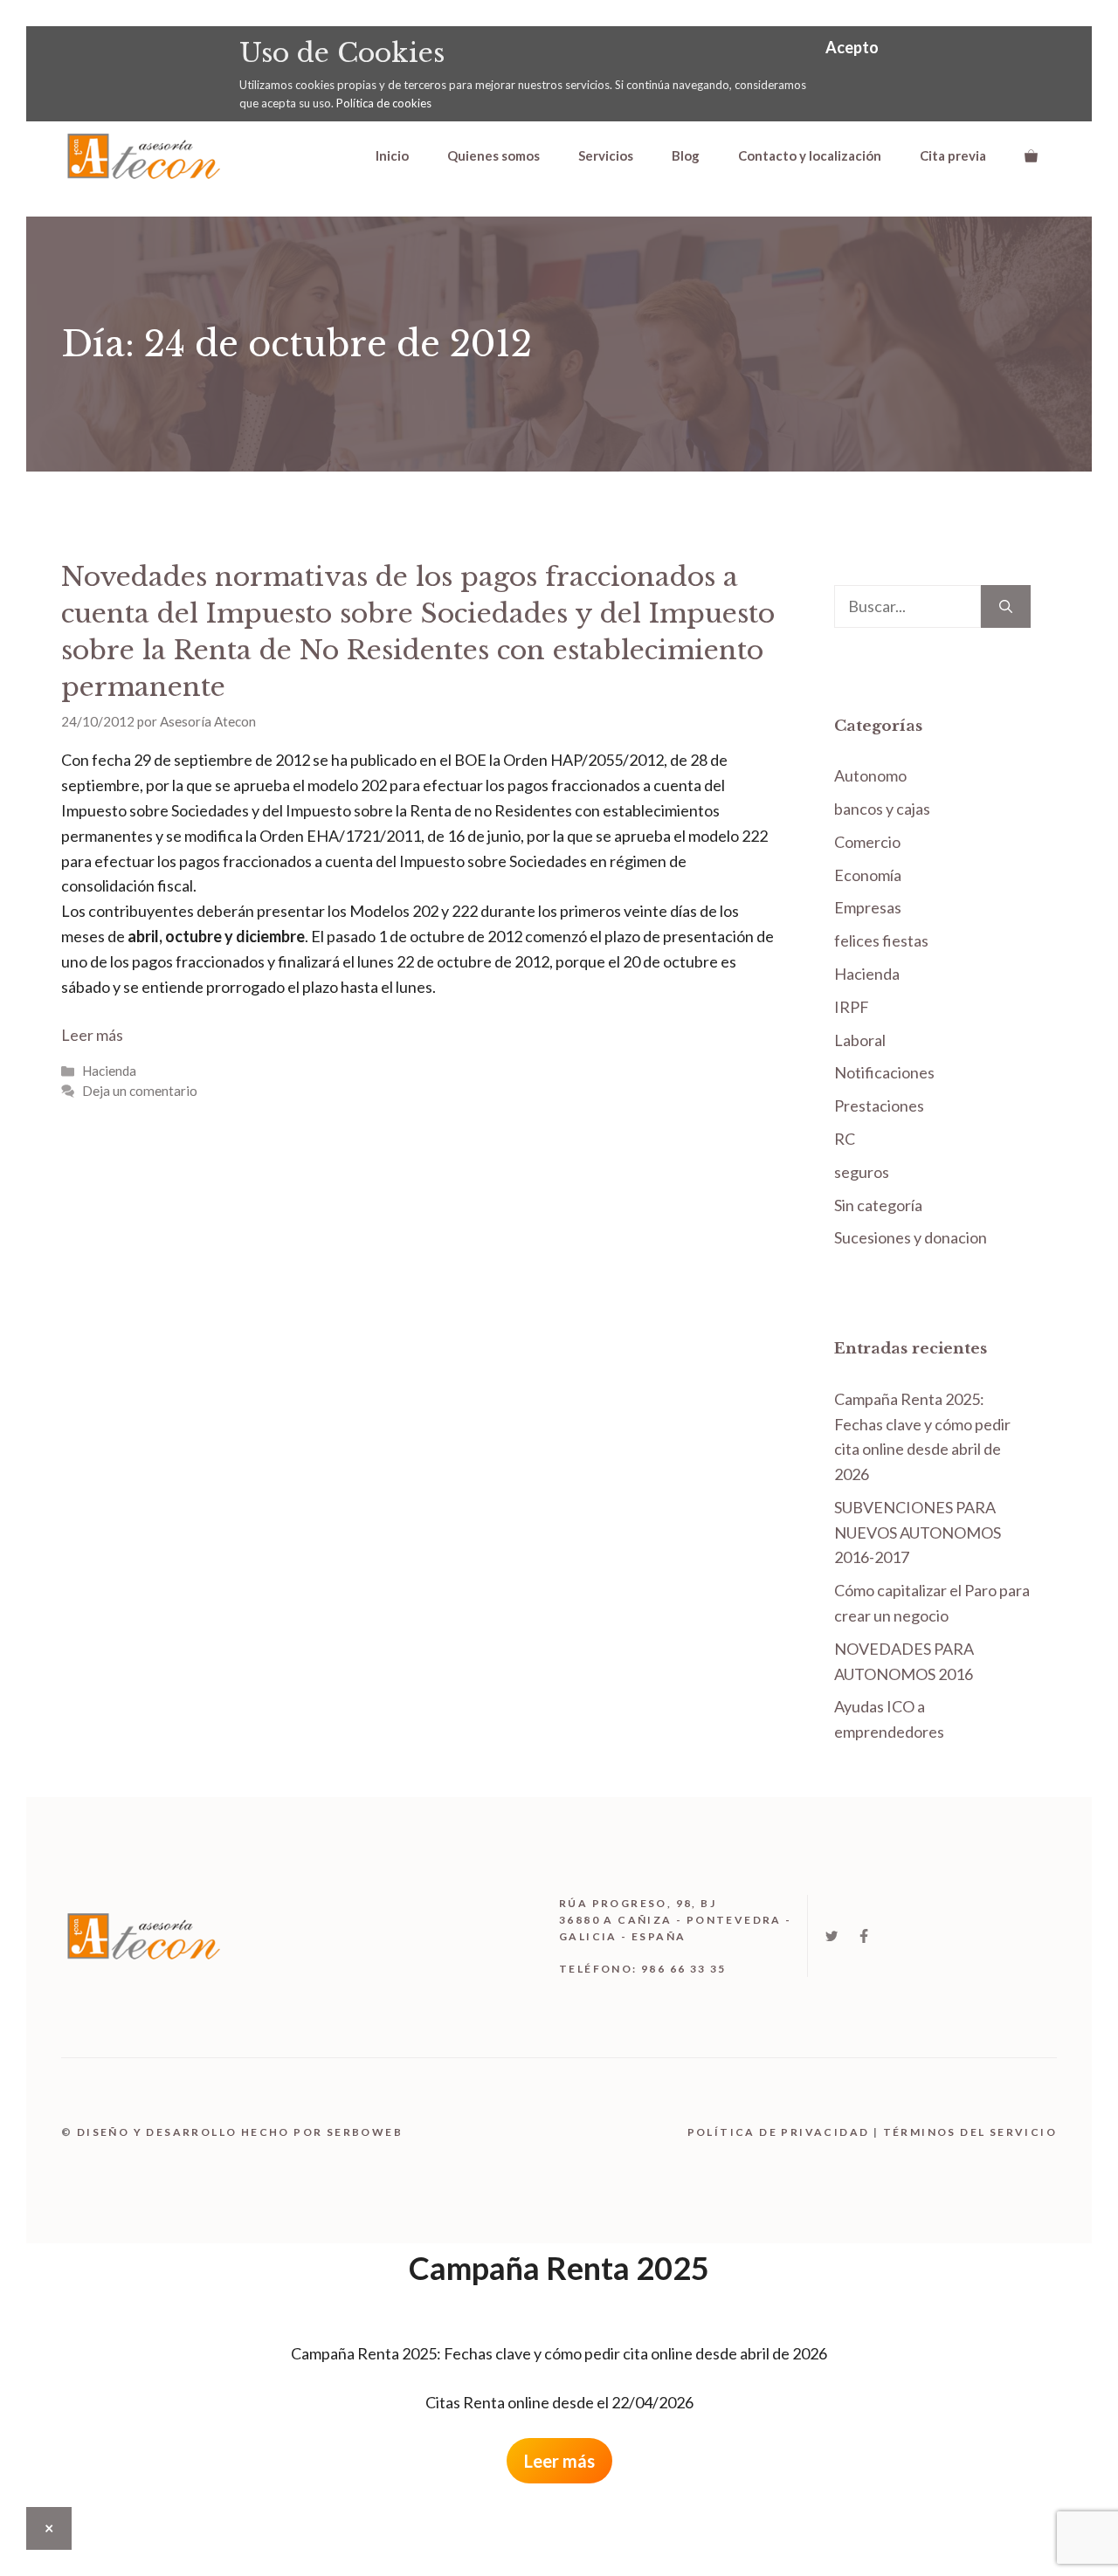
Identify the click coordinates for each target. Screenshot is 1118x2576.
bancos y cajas (882, 809)
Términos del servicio (970, 2132)
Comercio (867, 842)
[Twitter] (832, 1936)
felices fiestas (881, 940)
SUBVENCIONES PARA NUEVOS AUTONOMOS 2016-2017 (918, 1533)
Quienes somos (493, 155)
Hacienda (109, 1071)
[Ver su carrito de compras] (1031, 155)
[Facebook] (864, 1936)
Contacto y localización (810, 155)
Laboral (860, 1040)
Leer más (92, 1035)
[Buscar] (1006, 606)
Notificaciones (884, 1072)
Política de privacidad (779, 2132)
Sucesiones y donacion (911, 1237)
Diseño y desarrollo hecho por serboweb (240, 2132)
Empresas (868, 907)
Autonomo (870, 775)
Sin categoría (878, 1205)
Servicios (606, 155)
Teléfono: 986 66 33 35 (643, 1969)
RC (845, 1139)
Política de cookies (384, 103)
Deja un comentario (140, 1091)
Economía (868, 875)
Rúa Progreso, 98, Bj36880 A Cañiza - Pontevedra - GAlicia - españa (676, 1920)
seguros (862, 1172)
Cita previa (953, 155)
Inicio (392, 155)
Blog (686, 155)
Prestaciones (879, 1105)
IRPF (852, 1007)
